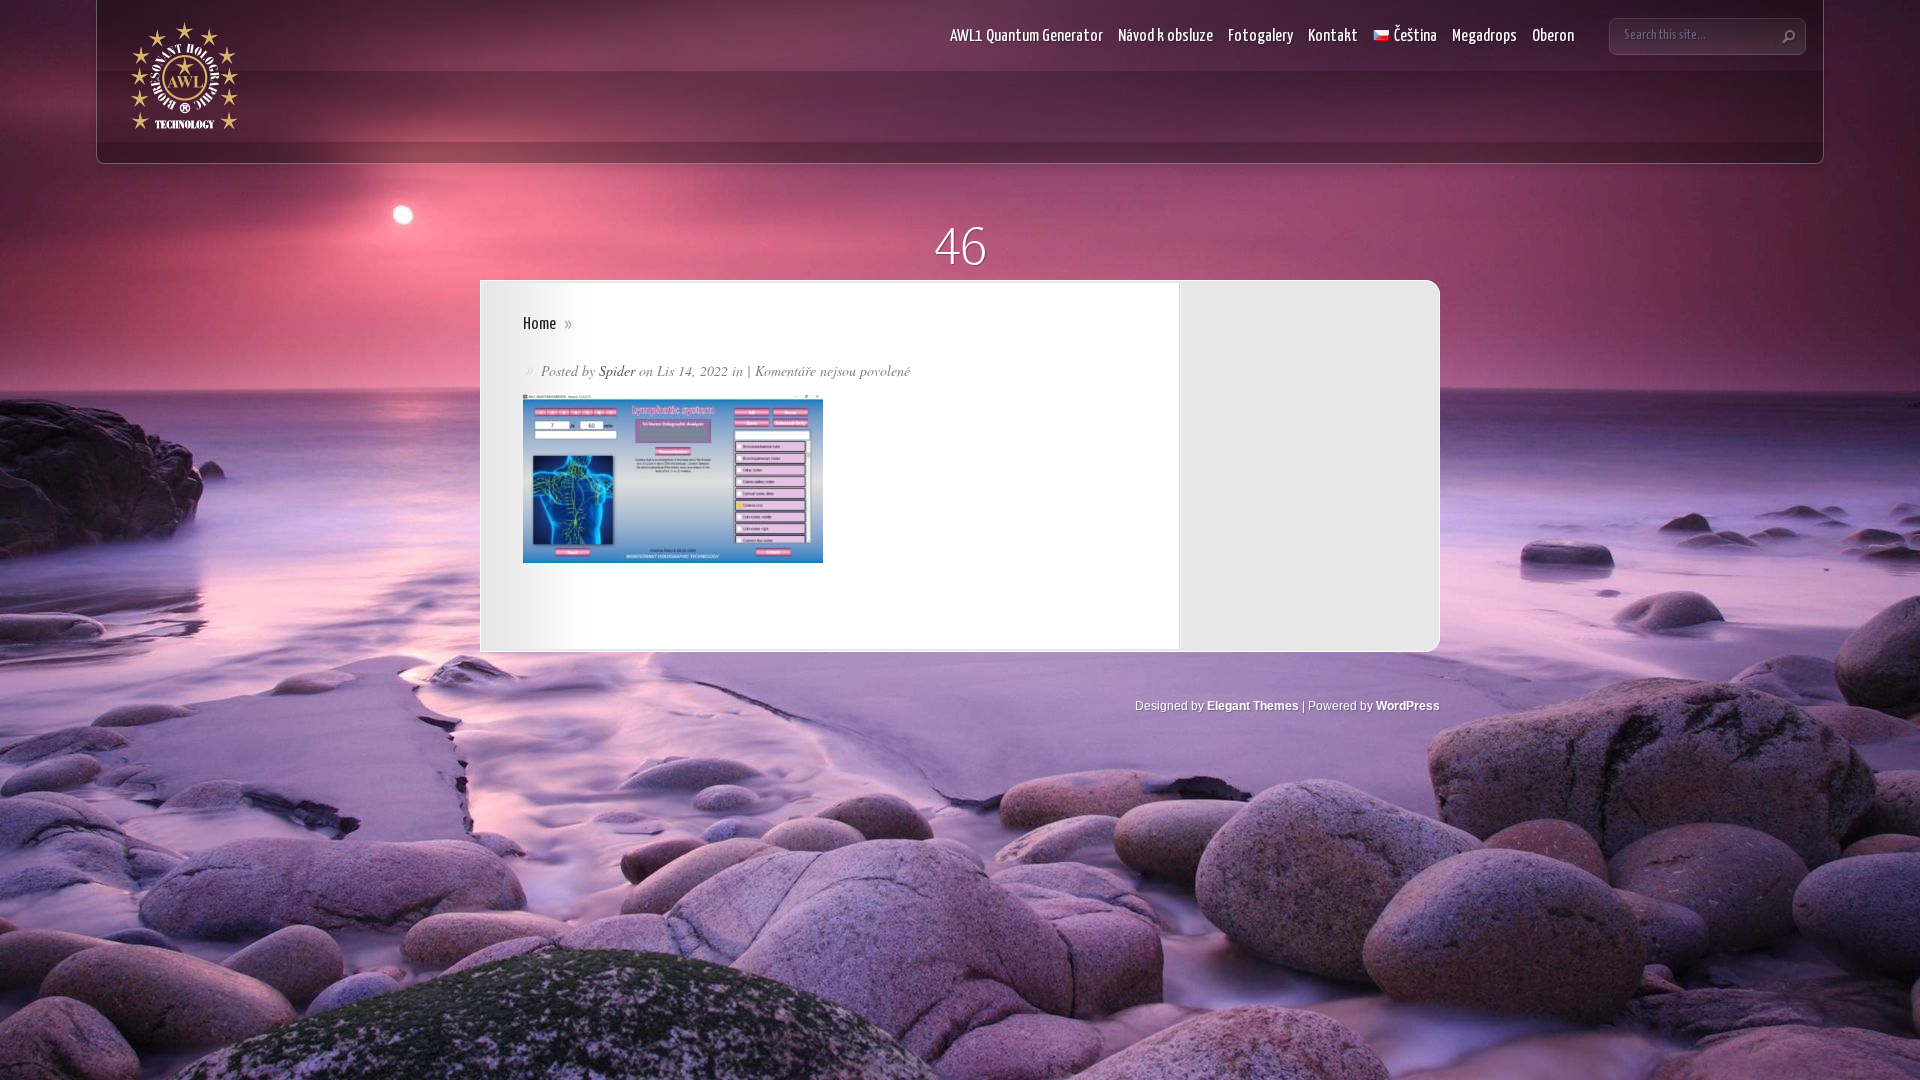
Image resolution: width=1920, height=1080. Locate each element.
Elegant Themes (1253, 706)
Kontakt (1333, 36)
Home (539, 324)
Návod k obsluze (1165, 36)
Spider (617, 370)
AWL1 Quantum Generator (1026, 36)
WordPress (1408, 706)
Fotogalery (1260, 36)
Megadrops (1484, 36)
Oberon (1553, 36)
